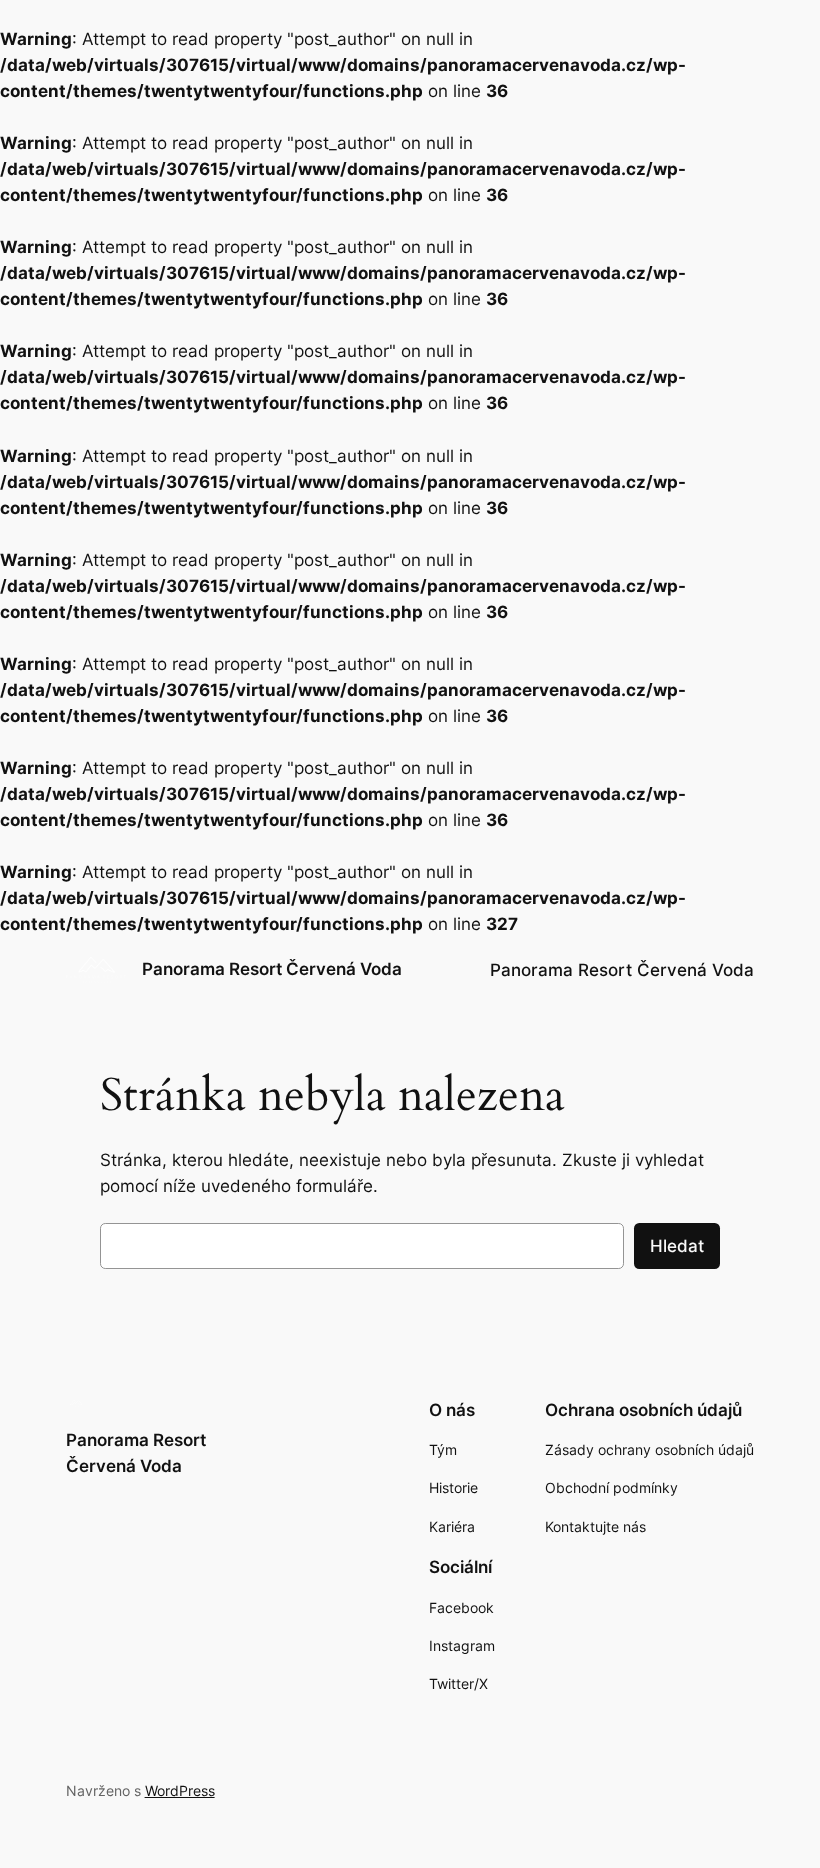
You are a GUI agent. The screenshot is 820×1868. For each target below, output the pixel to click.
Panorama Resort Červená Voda (272, 969)
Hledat (677, 1246)
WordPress (180, 1790)
